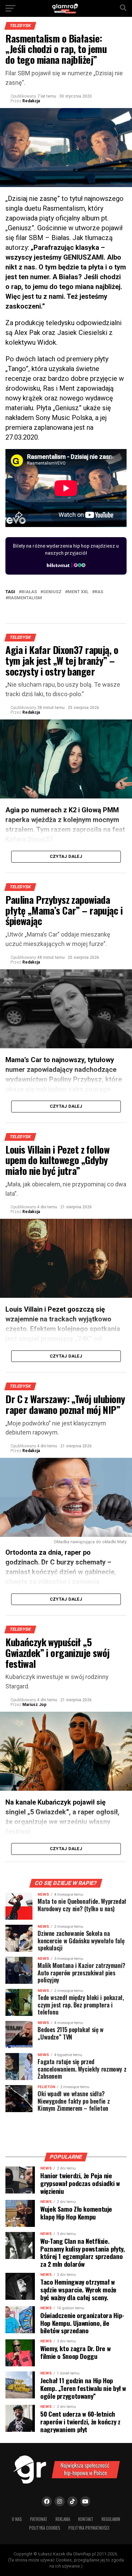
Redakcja (31, 101)
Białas (29, 592)
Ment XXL (78, 592)
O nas (17, 2519)
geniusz (52, 592)
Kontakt (86, 2519)
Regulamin (111, 2519)
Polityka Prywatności (89, 2528)
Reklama (63, 2519)
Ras (99, 592)
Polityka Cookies (45, 2528)
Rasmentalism (25, 598)
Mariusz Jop (34, 1705)
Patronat (39, 2519)
